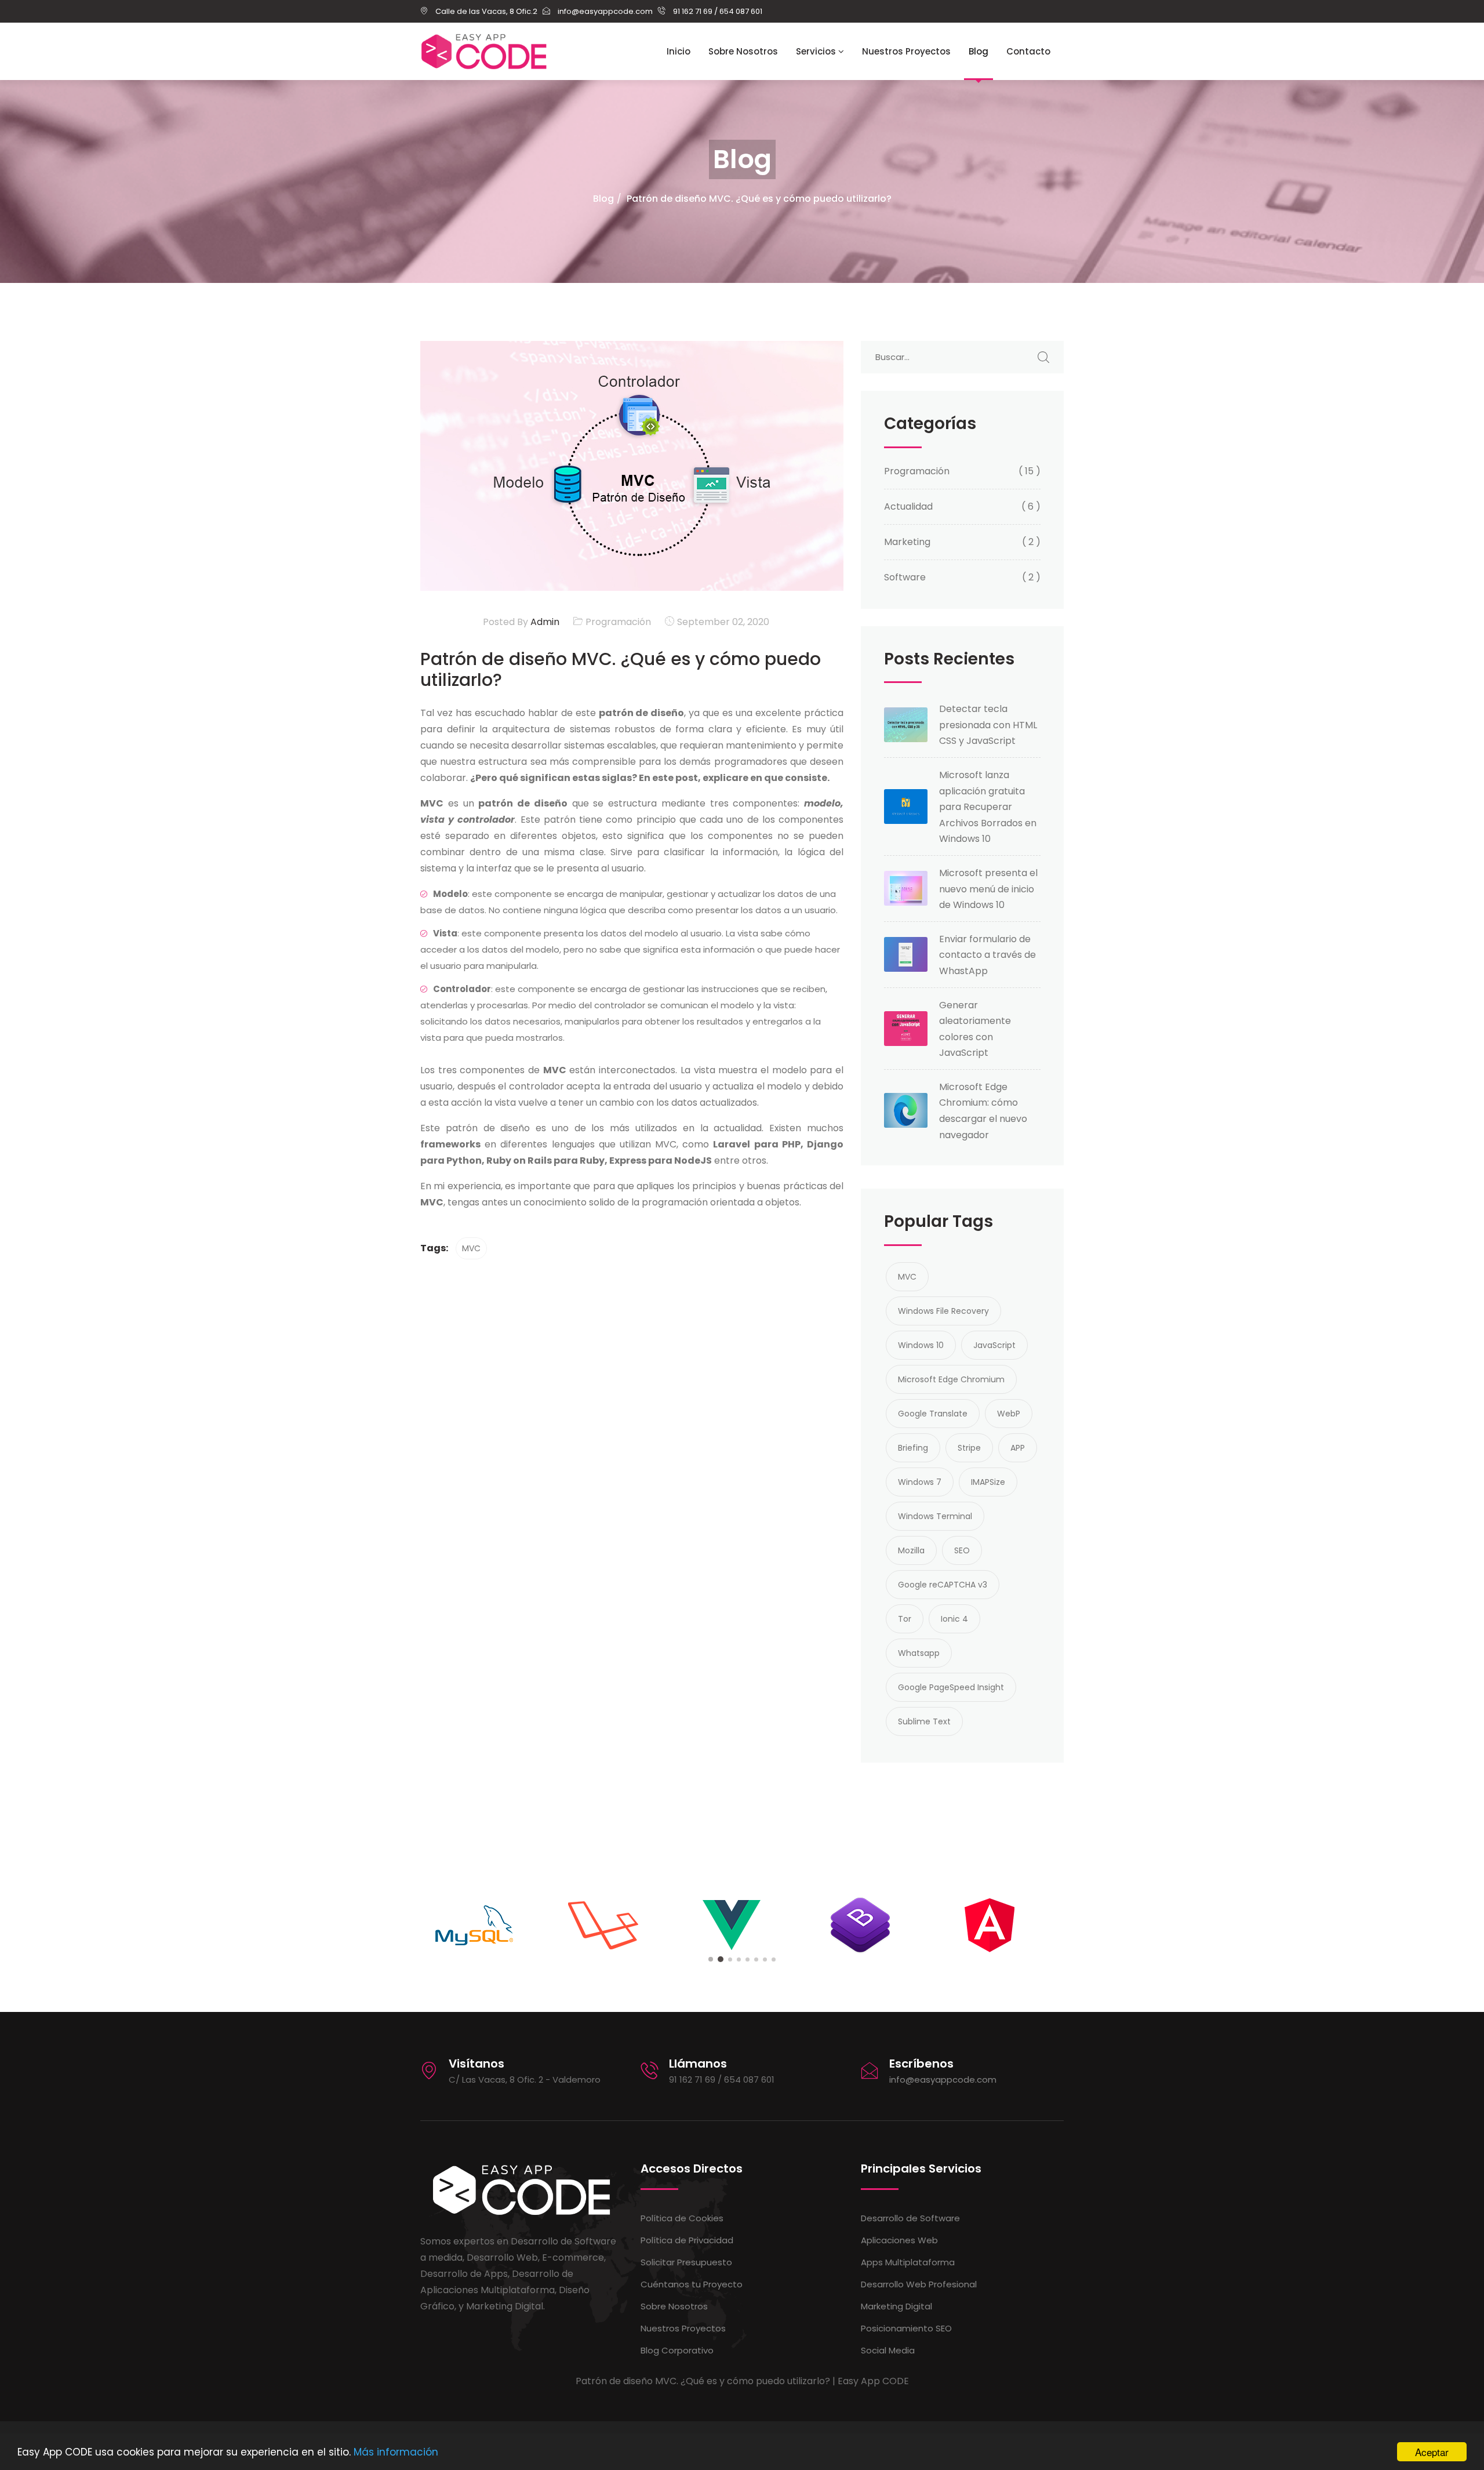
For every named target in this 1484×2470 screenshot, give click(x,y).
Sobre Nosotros (743, 51)
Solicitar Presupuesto (686, 2262)
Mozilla (911, 1550)
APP (1018, 1448)
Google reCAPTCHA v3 (943, 1585)
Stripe (969, 1448)
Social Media (888, 2350)
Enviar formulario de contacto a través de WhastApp (987, 955)
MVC (471, 1248)
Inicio (679, 51)
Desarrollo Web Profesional (919, 2284)
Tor (905, 1619)
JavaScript (994, 1345)
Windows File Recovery (943, 1311)
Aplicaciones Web (899, 2240)
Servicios (817, 51)
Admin (544, 622)
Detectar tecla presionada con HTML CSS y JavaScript (988, 725)
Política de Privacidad (687, 2240)
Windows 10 (921, 1345)
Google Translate (933, 1414)
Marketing (907, 542)
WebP (1009, 1414)
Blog (979, 51)
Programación (618, 622)
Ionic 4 (954, 1619)
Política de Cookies (682, 2218)
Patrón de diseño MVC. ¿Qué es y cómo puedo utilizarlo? (759, 199)
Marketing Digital (896, 2306)
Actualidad (908, 506)
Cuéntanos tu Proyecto (692, 2284)
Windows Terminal (935, 1516)
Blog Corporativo (677, 2350)
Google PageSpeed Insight (951, 1687)
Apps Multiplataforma (908, 2262)
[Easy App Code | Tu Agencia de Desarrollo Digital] (484, 52)
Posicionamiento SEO (906, 2328)
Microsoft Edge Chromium (951, 1379)
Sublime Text (924, 1721)
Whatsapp (919, 1653)
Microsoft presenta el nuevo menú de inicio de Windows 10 (988, 889)
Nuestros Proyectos (906, 51)
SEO (962, 1550)
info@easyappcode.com (943, 2079)
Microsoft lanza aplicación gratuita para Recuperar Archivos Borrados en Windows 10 (988, 807)
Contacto (1028, 51)
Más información (396, 2452)
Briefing (913, 1448)
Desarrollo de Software (910, 2218)
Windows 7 (920, 1482)
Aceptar (1432, 2452)
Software (905, 577)
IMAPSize (988, 1482)
